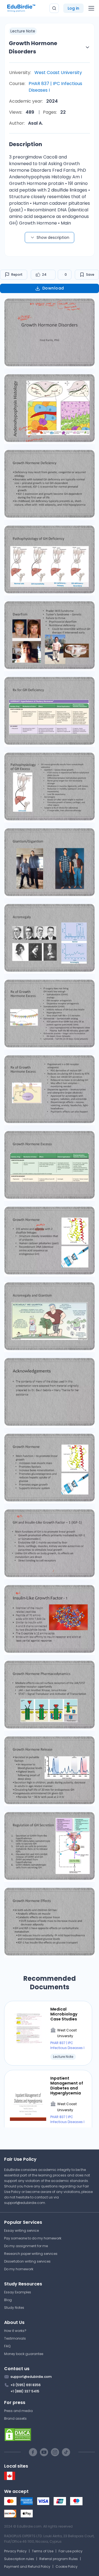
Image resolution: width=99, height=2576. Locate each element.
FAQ (7, 2346)
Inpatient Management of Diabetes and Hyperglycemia (67, 2086)
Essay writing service (21, 2231)
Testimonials (15, 2338)
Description (26, 144)
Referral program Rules (59, 2559)
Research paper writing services (31, 2254)
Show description (53, 237)
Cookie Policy (67, 2567)
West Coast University (58, 73)
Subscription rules (19, 2559)
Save (90, 274)
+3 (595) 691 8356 (26, 2385)
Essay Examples (18, 2292)
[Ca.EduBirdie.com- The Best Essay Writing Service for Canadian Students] (10, 2479)
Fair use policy (71, 2551)
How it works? (15, 2331)
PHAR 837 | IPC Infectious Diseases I (55, 87)
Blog (8, 2300)
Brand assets (15, 2418)
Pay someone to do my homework (33, 2238)
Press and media (18, 2411)
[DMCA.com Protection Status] (50, 2435)
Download (53, 288)
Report (17, 274)
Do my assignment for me (26, 2246)
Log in (73, 8)
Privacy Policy (15, 2551)
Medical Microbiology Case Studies (64, 2014)
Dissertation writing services (27, 2261)
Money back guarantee (24, 2354)
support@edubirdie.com (25, 2203)
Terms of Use (43, 2551)
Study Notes (14, 2308)
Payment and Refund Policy (27, 2567)
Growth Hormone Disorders (33, 47)
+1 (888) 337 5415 (25, 2391)
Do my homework (19, 2269)
